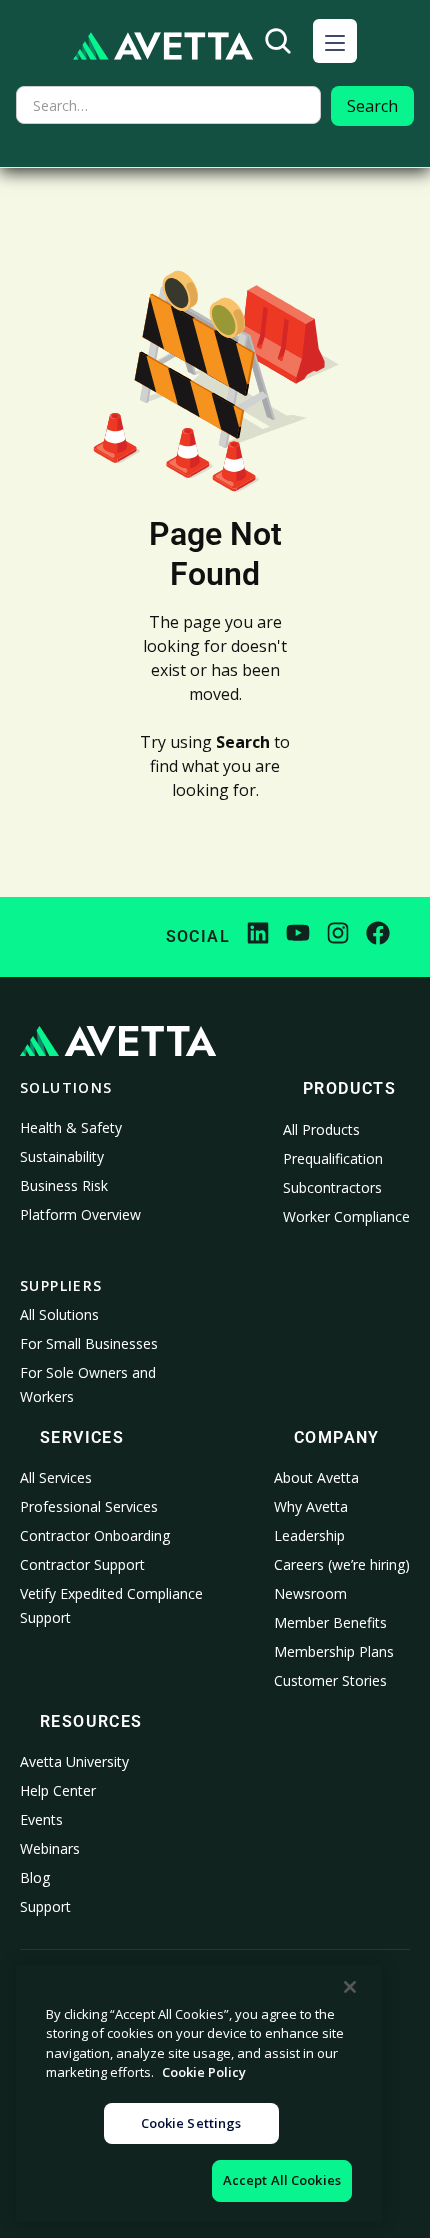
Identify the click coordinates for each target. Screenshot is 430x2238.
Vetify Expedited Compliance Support (111, 1605)
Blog (35, 1877)
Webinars (50, 1848)
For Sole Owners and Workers (88, 1384)
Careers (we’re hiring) (342, 1564)
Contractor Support (82, 1564)
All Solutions (59, 1314)
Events (41, 1819)
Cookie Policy (204, 2072)
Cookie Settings (191, 2123)
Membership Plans (334, 1651)
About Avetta (316, 1477)
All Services (56, 1477)
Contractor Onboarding (95, 1535)
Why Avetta (311, 1506)
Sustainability (62, 1156)
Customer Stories (330, 1680)
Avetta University (74, 1761)
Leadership (309, 1535)
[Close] (350, 1987)
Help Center (58, 1790)
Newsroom (310, 1593)
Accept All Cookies (282, 2180)
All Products (321, 1129)
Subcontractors (332, 1187)
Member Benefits (330, 1622)
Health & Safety (71, 1127)
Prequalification (333, 1158)
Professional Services (89, 1506)
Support (45, 1906)
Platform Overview (80, 1214)
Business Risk (64, 1185)
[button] (335, 41)
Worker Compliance (346, 1216)
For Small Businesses (89, 1343)
